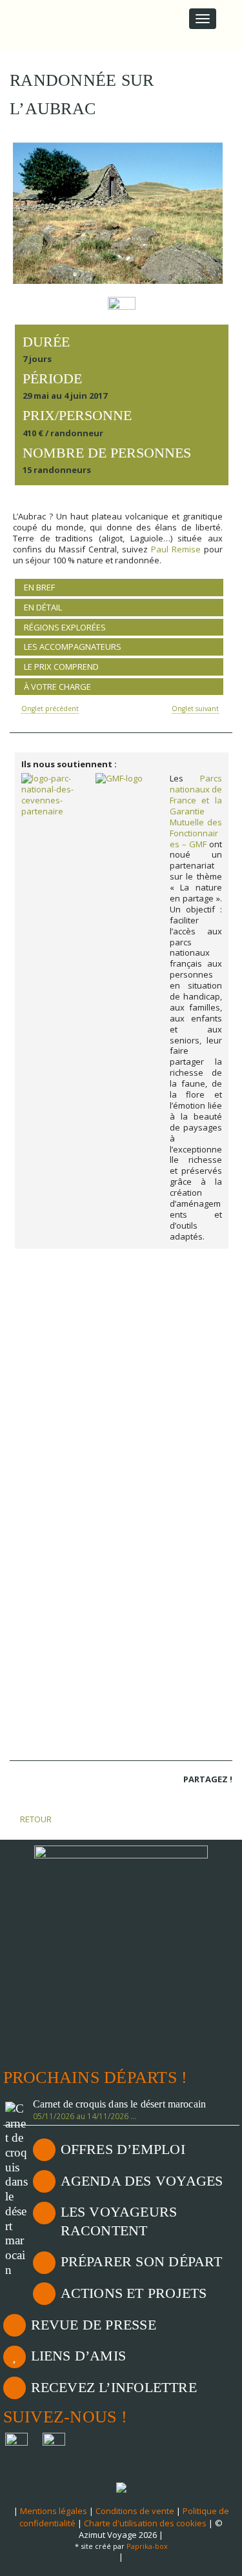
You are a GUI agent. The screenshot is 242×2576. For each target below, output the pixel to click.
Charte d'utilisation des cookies (145, 2523)
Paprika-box (147, 2546)
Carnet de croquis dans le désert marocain (120, 2104)
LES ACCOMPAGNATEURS (73, 647)
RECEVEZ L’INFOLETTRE (114, 2387)
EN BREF (39, 587)
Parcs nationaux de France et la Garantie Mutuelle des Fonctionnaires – (196, 811)
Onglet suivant (195, 709)
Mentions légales (54, 2511)
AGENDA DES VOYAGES (142, 2181)
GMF (198, 844)
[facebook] (190, 1796)
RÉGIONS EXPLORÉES (65, 627)
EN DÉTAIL (43, 607)
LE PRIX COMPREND (61, 667)
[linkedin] (207, 1796)
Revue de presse (94, 2325)
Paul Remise (176, 549)
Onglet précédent (50, 709)
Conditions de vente (135, 2511)
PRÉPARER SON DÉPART (142, 2261)
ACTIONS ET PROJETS (134, 2293)
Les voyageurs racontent (119, 2221)
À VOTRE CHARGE (57, 687)
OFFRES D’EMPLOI (123, 2149)
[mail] (225, 1796)
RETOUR (35, 1819)
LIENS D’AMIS (79, 2356)
